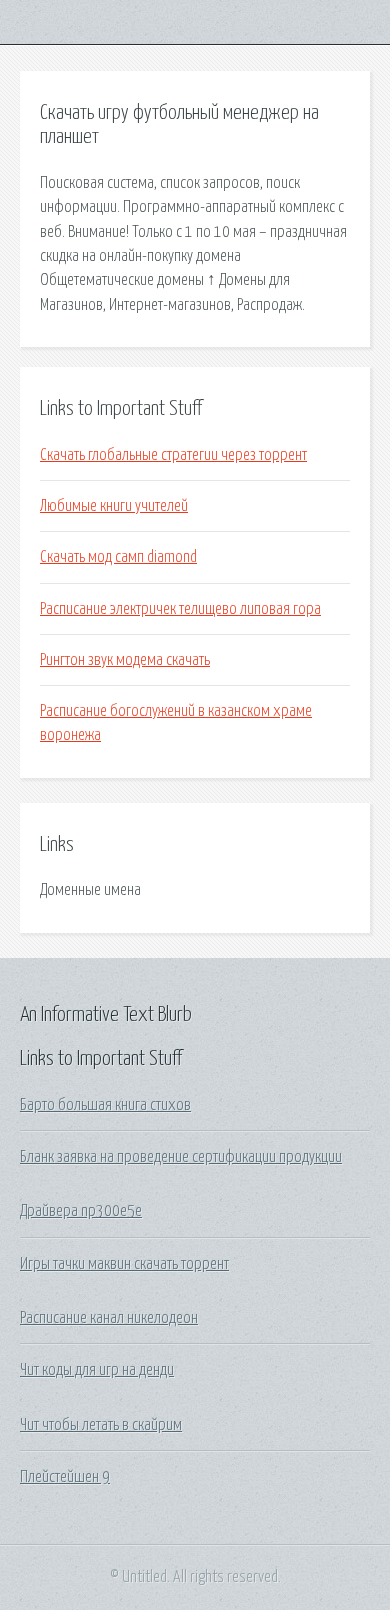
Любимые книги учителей (114, 506)
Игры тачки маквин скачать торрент (124, 1264)
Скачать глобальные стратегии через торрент (173, 455)
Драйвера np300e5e (81, 1211)
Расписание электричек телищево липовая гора (180, 609)
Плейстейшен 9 (65, 1477)
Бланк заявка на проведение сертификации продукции (181, 1157)
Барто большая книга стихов (105, 1105)
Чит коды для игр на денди (97, 1370)
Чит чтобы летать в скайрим (101, 1425)
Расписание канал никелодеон (109, 1318)
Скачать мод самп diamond (118, 557)
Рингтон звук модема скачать (125, 660)
